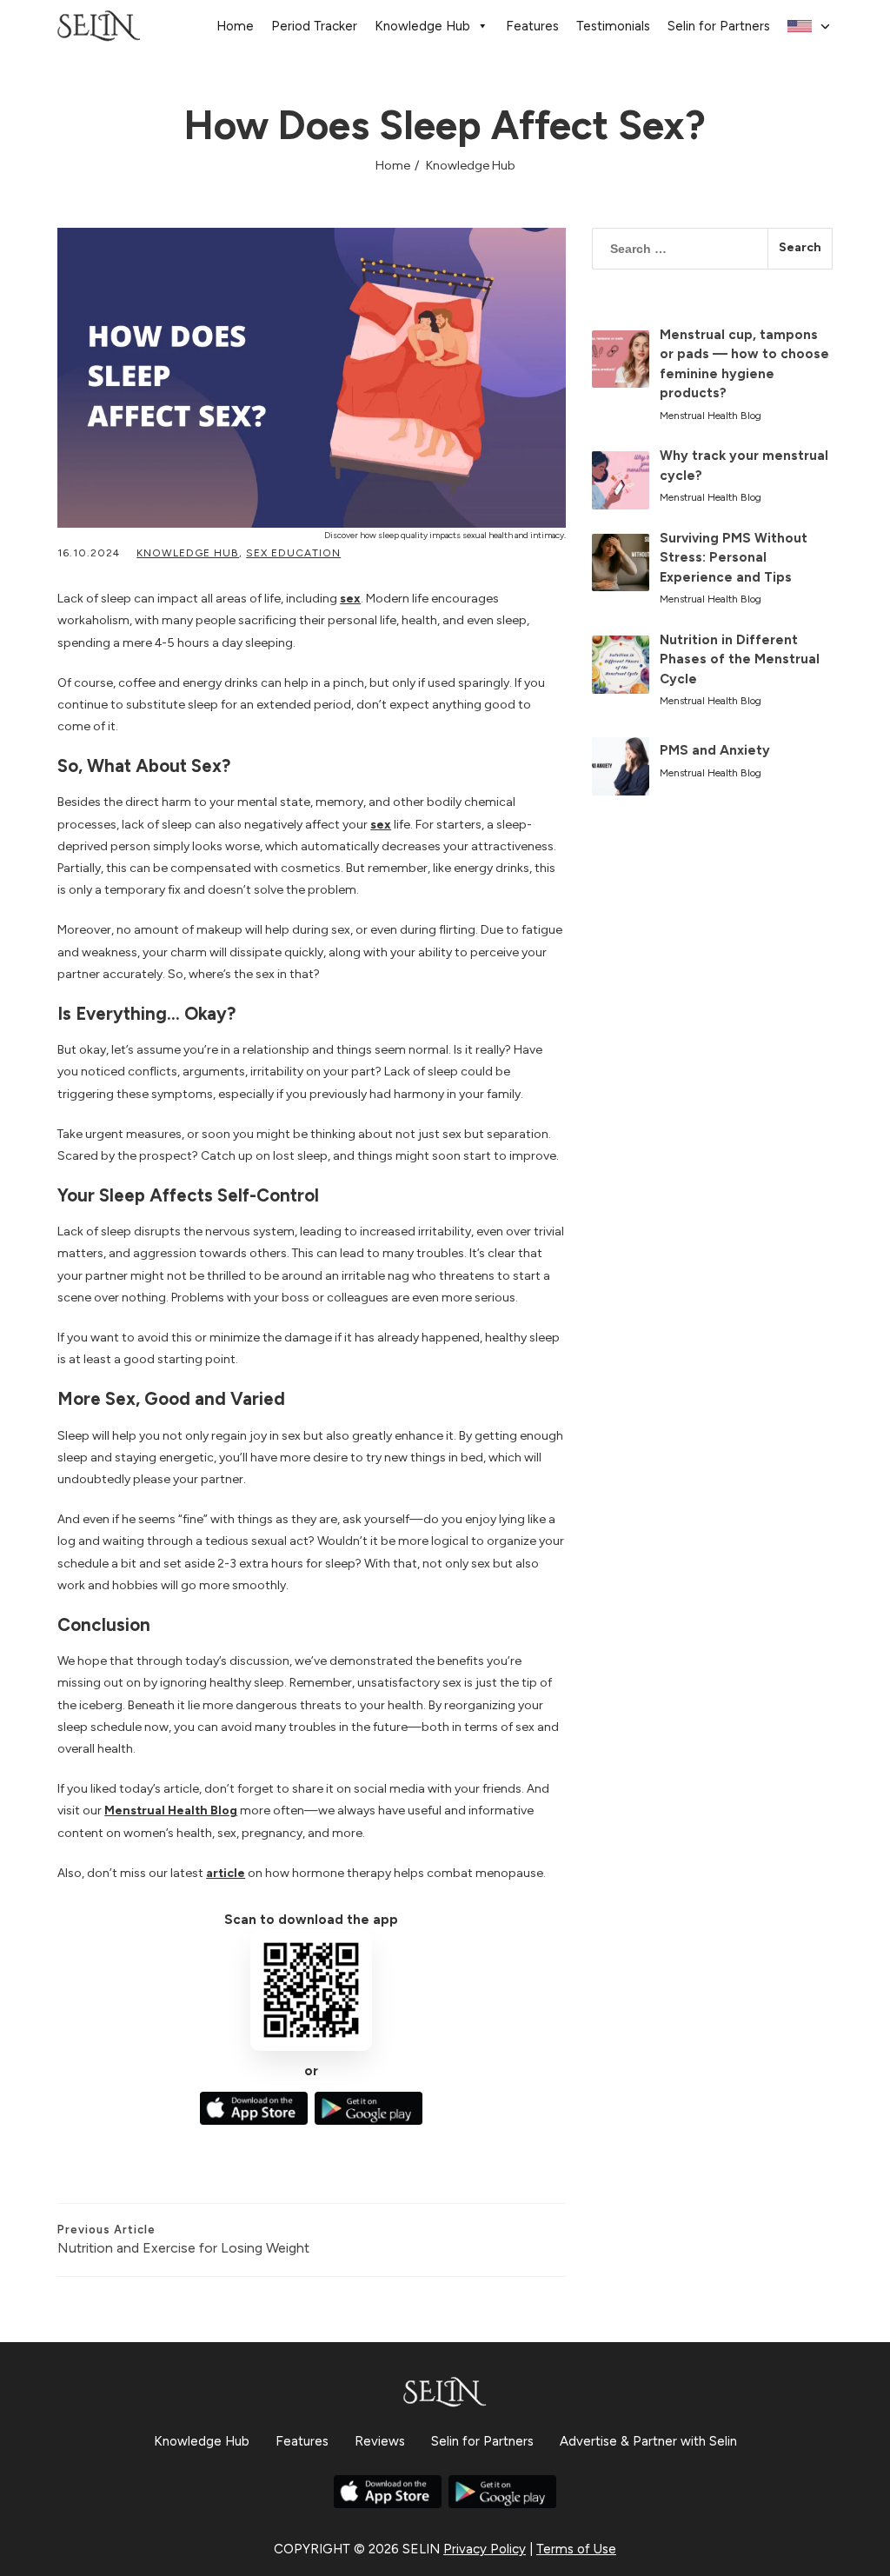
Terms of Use (576, 2549)
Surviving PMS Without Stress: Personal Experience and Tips (734, 558)
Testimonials (613, 26)
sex (350, 599)
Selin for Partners (719, 26)
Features (532, 26)
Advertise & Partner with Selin (648, 2441)
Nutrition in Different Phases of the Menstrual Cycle (740, 659)
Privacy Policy (485, 2549)
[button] (810, 27)
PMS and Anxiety (715, 750)
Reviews (380, 2441)
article (226, 1873)
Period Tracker (314, 26)
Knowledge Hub (422, 26)
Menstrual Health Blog (171, 1811)
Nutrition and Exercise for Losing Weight (183, 2240)
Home (235, 26)
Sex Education (293, 553)
